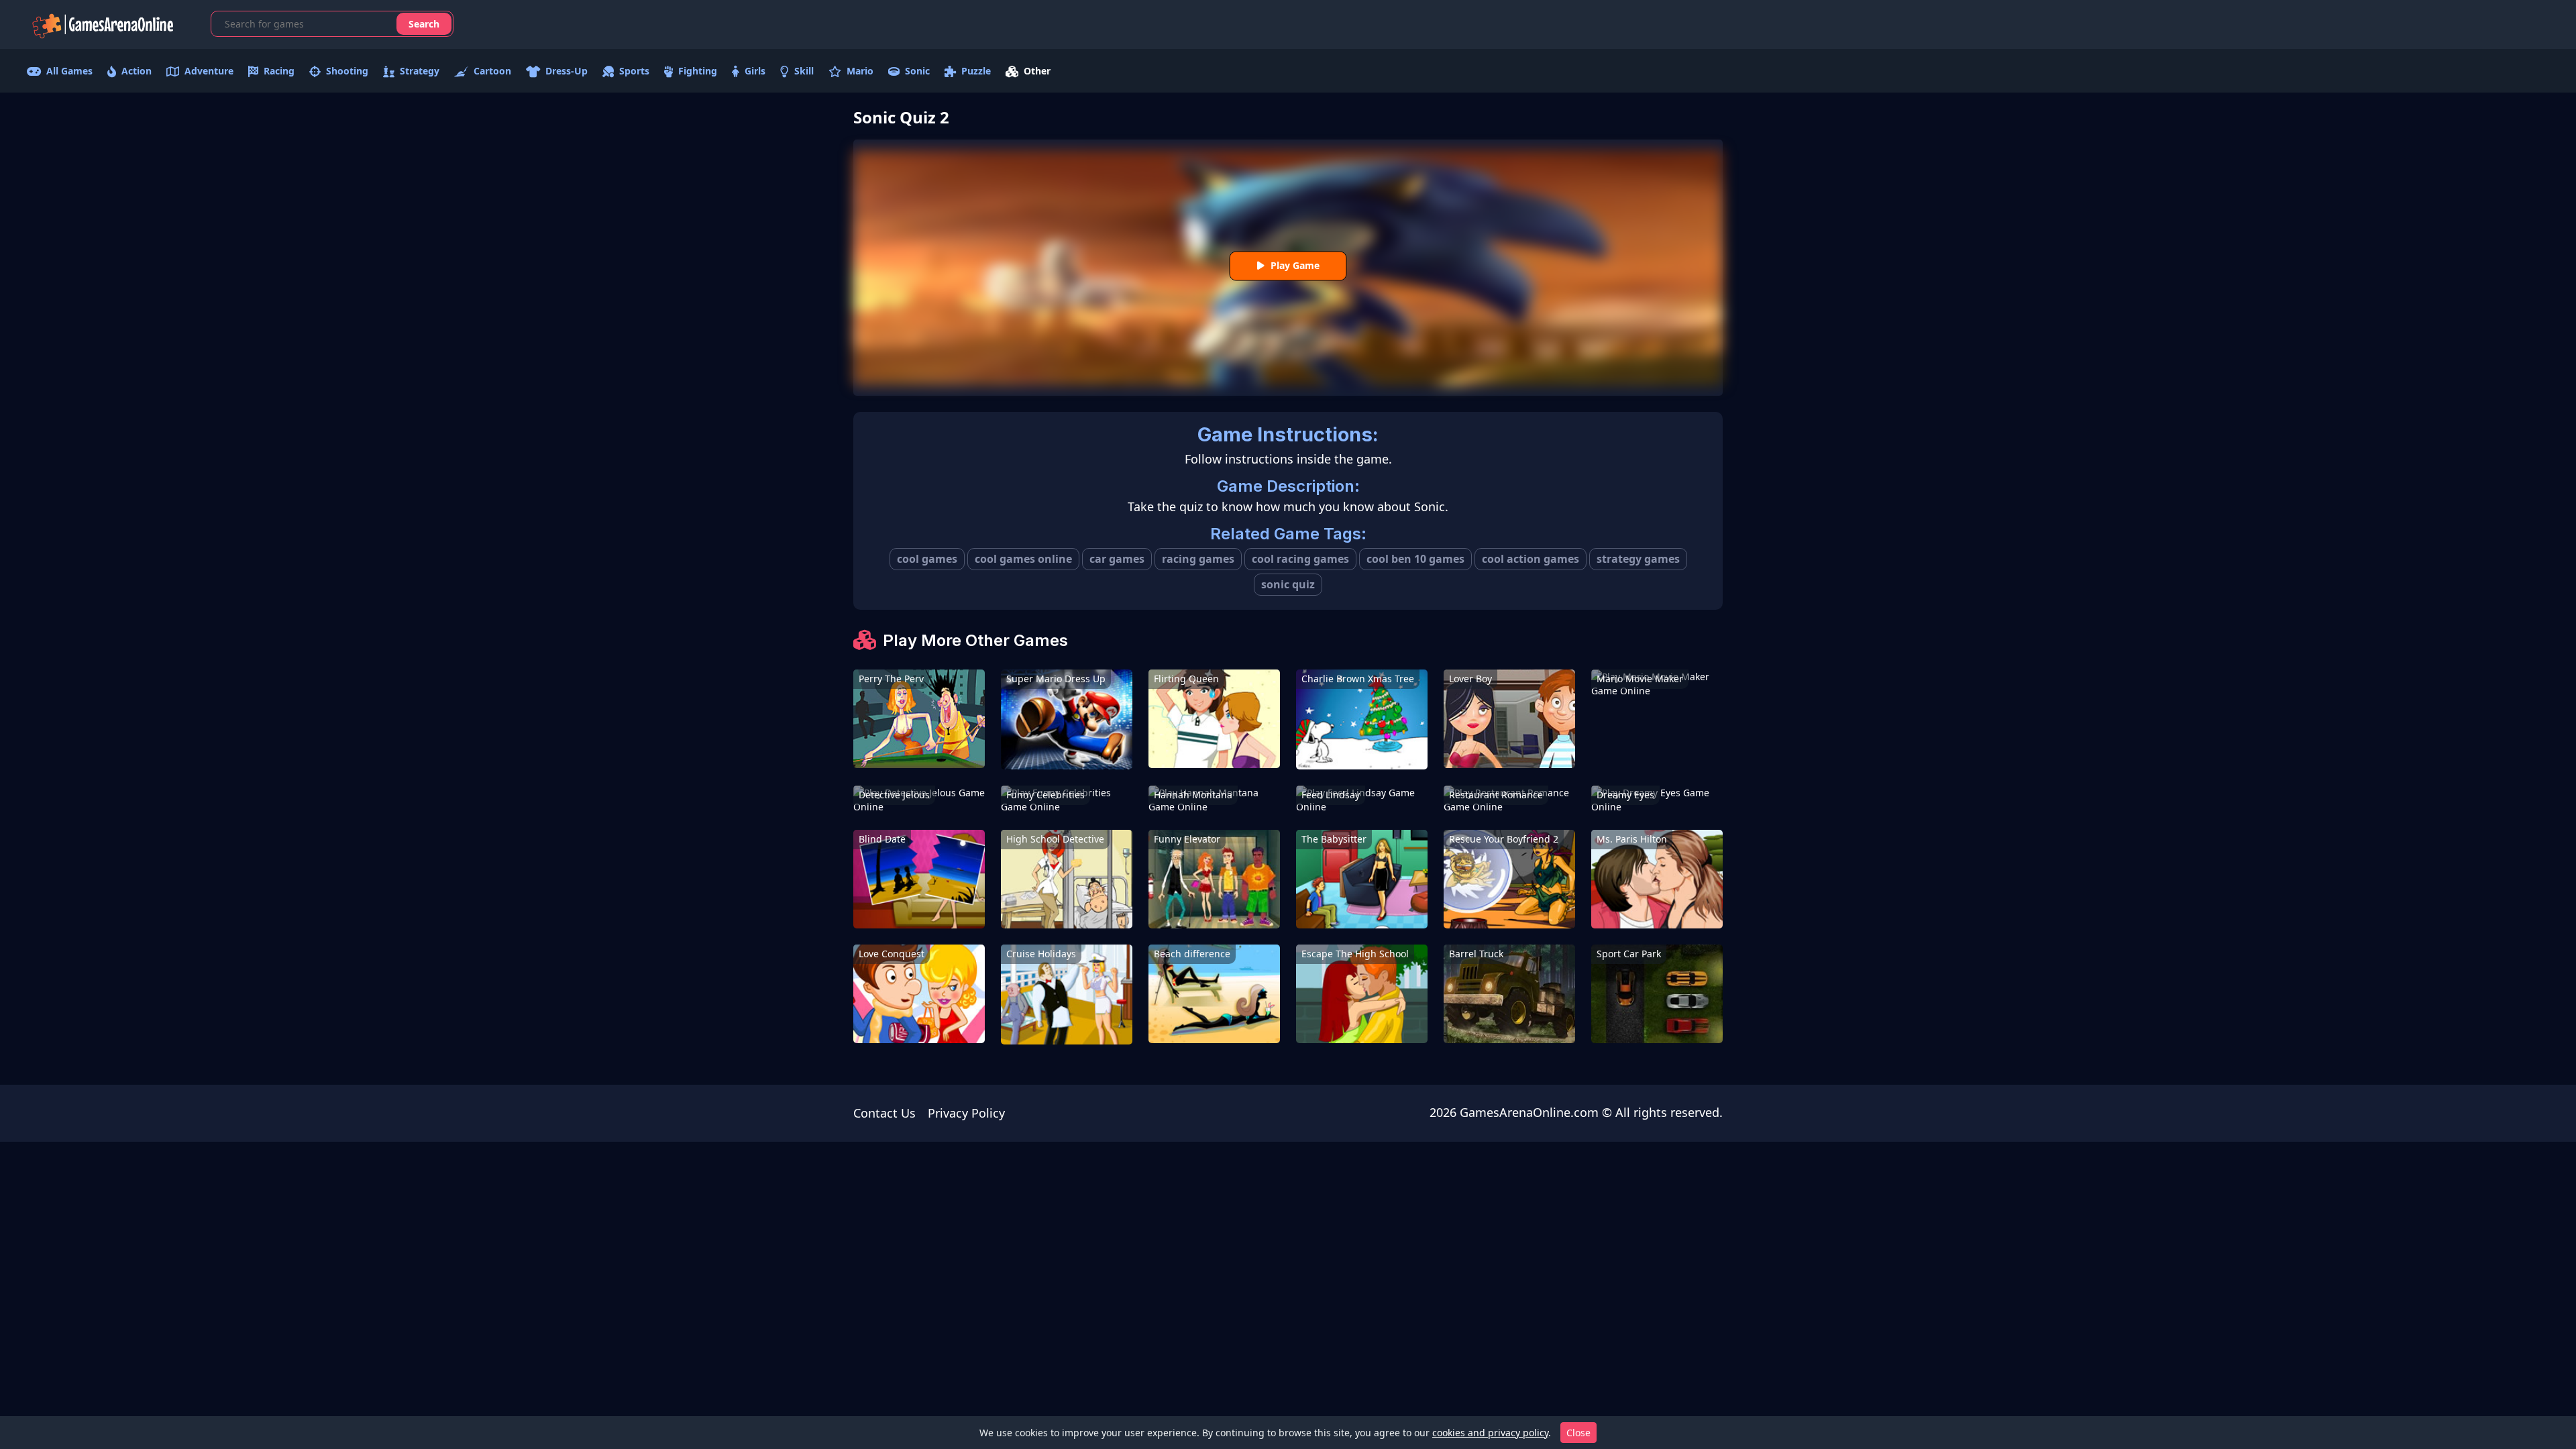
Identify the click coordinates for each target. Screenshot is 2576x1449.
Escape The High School (1355, 954)
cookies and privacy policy (1490, 1433)
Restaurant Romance (1496, 795)
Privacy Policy (966, 1113)
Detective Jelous (894, 795)
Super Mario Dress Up (1056, 679)
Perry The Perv (891, 679)
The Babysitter (1334, 839)
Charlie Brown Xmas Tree (1358, 679)
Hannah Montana (1193, 795)
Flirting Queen (1186, 679)
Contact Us (884, 1113)
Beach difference (1192, 954)
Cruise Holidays (1041, 954)
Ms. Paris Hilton (1632, 839)
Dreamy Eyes (1625, 795)
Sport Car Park (1629, 954)
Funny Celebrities (1045, 795)
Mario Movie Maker (1640, 679)
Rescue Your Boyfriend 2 (1504, 839)
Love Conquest (892, 954)
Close (1578, 1433)
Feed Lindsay (1331, 795)
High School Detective (1055, 839)
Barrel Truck (1476, 954)
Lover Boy (1470, 679)
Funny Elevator (1187, 839)
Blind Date (882, 839)
